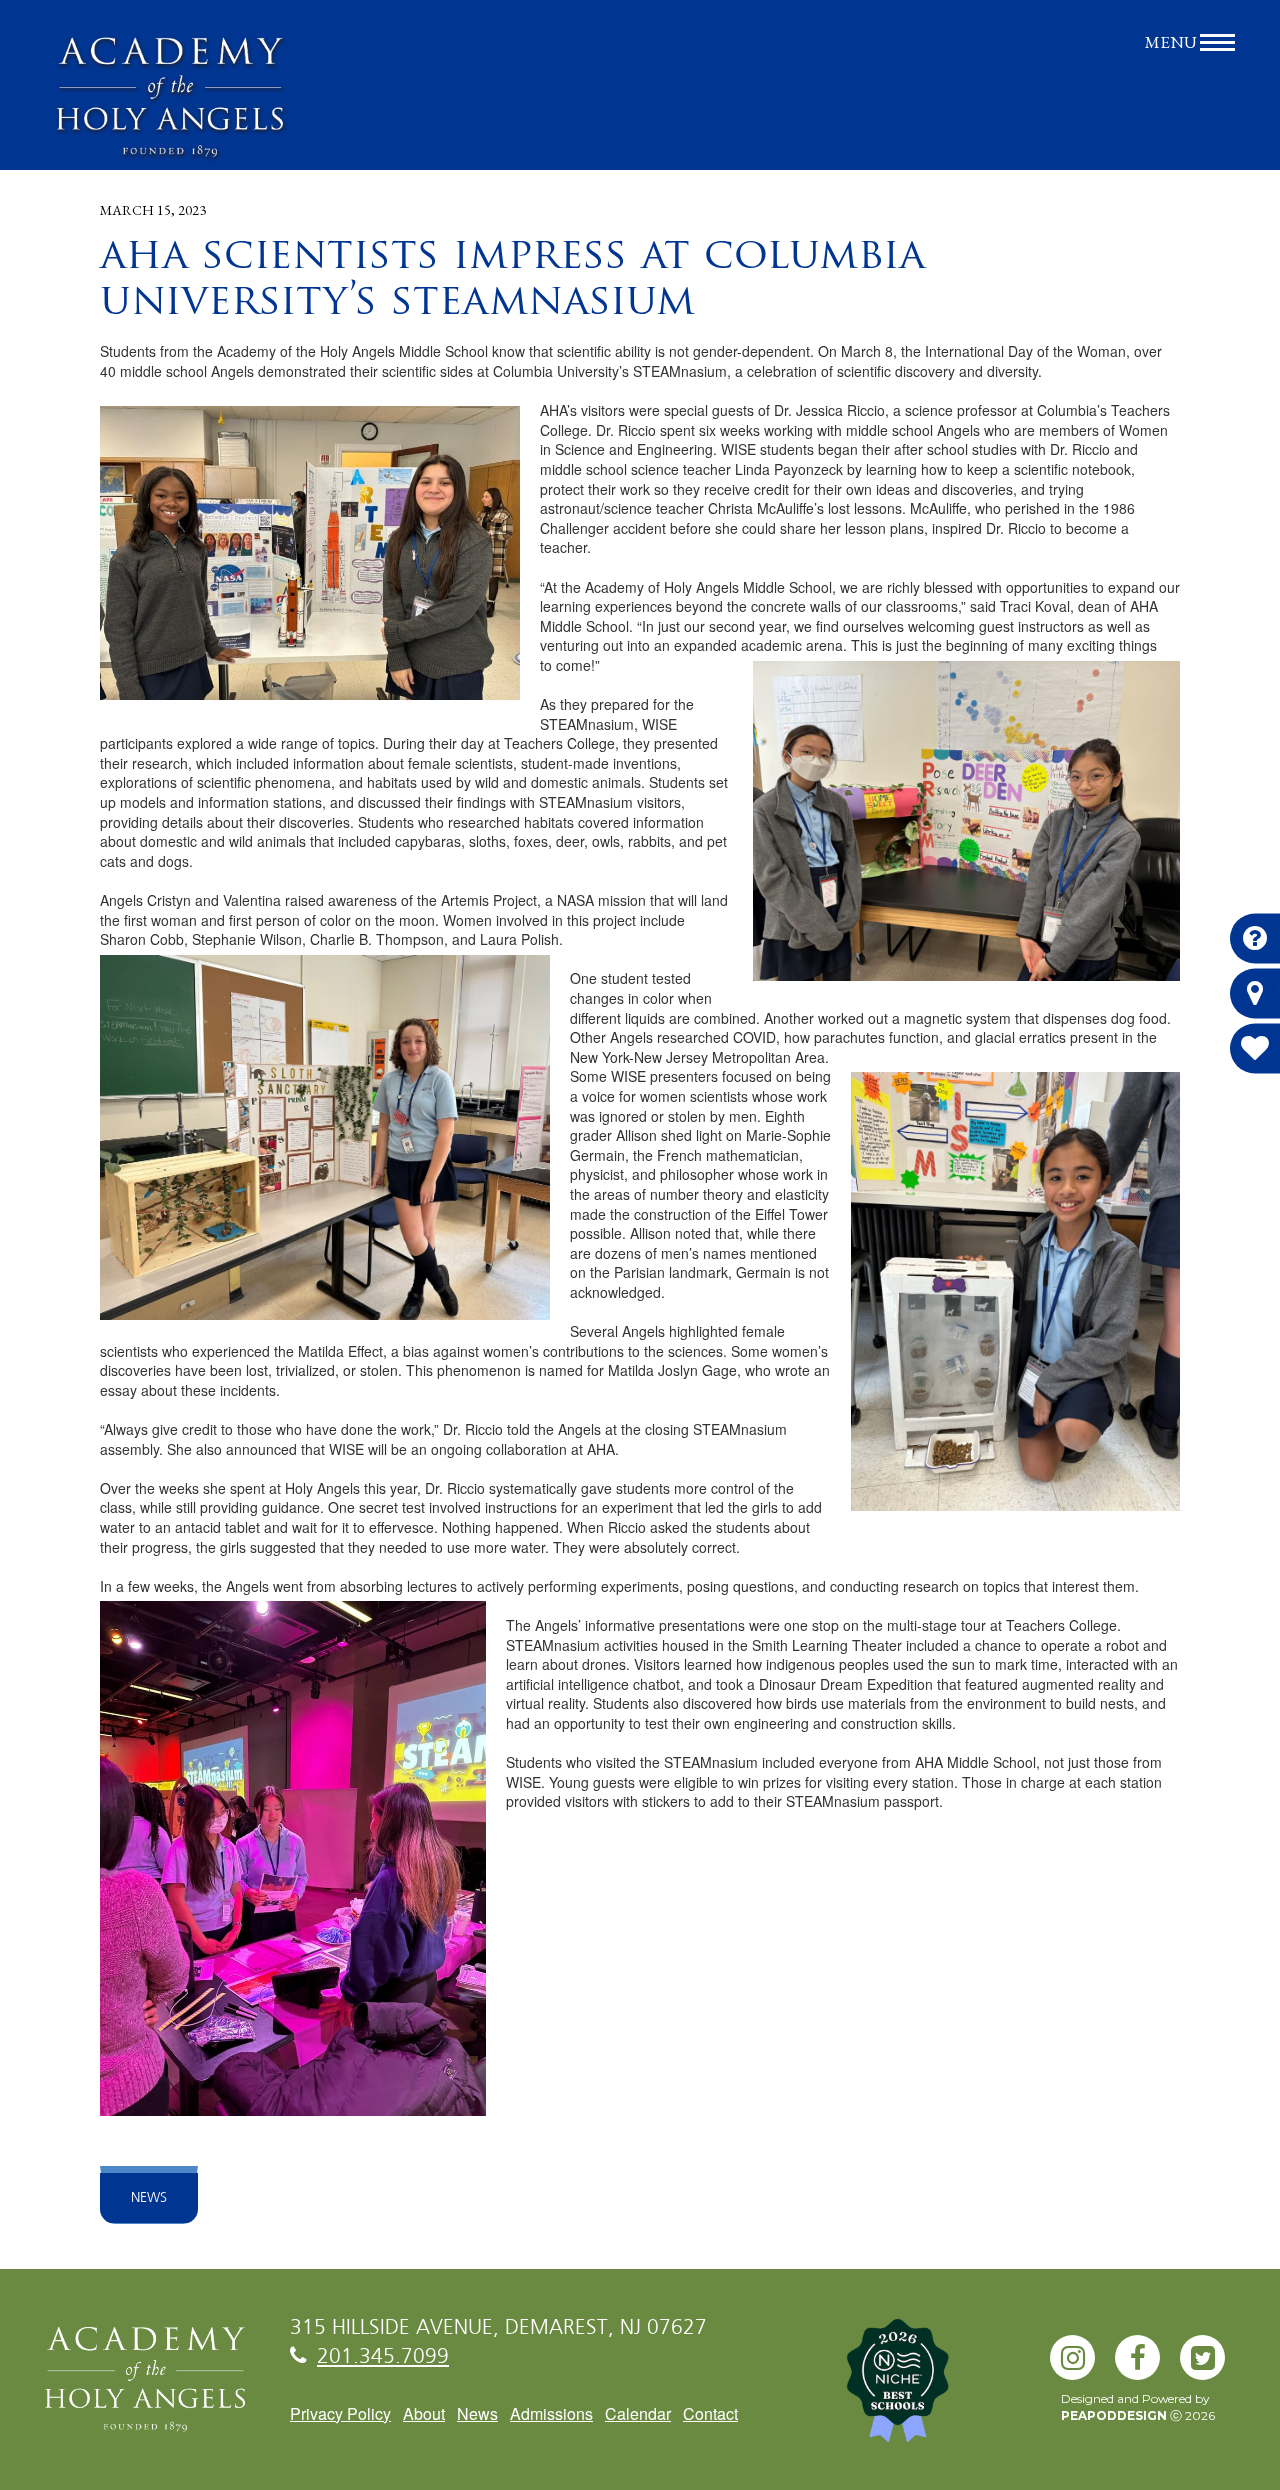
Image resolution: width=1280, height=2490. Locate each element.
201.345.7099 (383, 2357)
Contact (710, 2413)
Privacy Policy (340, 2413)
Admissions (551, 2413)
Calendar (638, 2413)
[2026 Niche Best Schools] (930, 2391)
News (149, 2198)
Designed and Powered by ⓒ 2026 (1138, 2407)
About (424, 2413)
